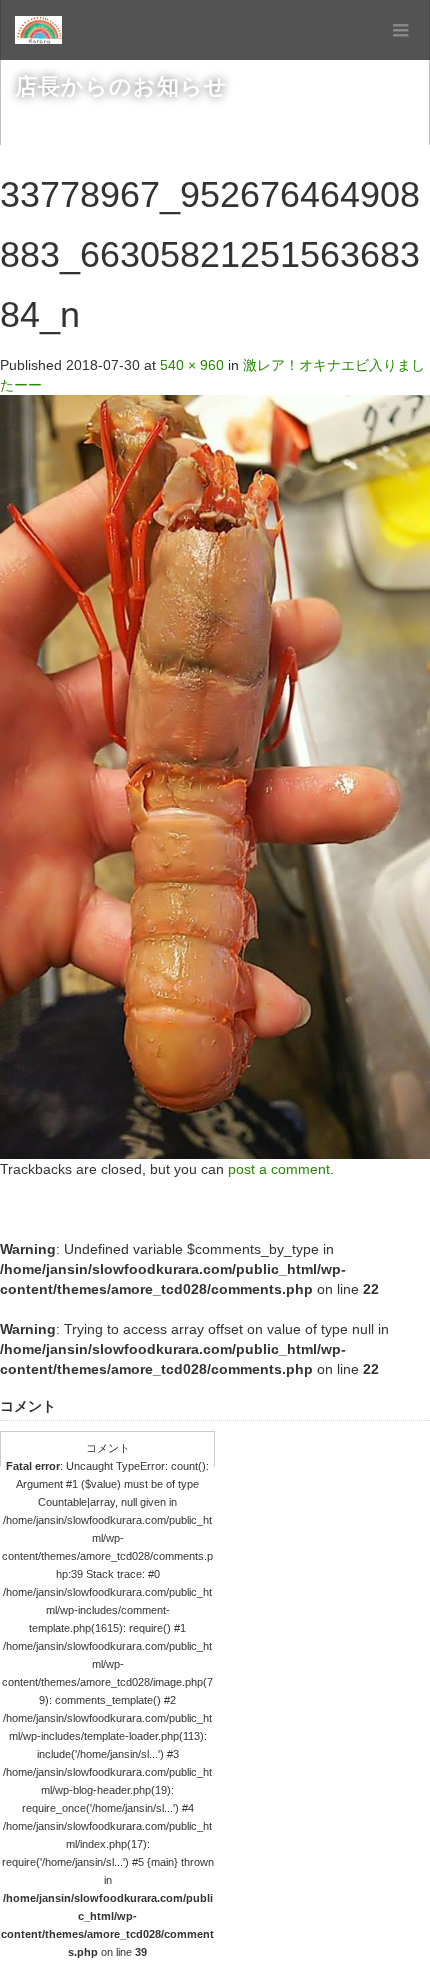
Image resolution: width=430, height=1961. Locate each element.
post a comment (279, 1169)
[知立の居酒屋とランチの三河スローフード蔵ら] (38, 30)
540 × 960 (192, 365)
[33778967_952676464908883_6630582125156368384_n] (215, 776)
